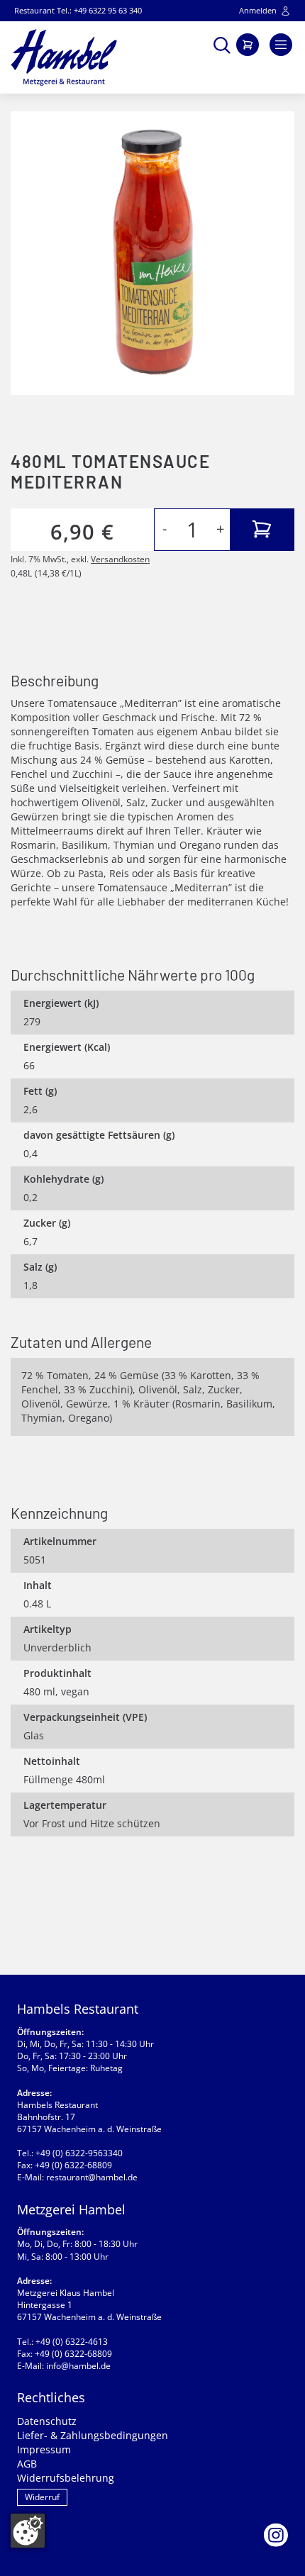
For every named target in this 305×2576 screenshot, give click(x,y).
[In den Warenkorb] (262, 530)
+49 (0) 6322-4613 (72, 2342)
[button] (222, 44)
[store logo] (64, 57)
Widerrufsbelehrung (66, 2478)
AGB (27, 2464)
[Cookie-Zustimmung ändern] (28, 2531)
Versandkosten (120, 559)
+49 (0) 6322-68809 (73, 2165)
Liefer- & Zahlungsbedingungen (93, 2435)
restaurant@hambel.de (92, 2177)
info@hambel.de (78, 2366)
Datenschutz (47, 2421)
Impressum (44, 2449)
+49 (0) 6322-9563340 (79, 2153)
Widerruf (42, 2497)
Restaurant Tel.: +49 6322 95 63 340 (78, 10)
